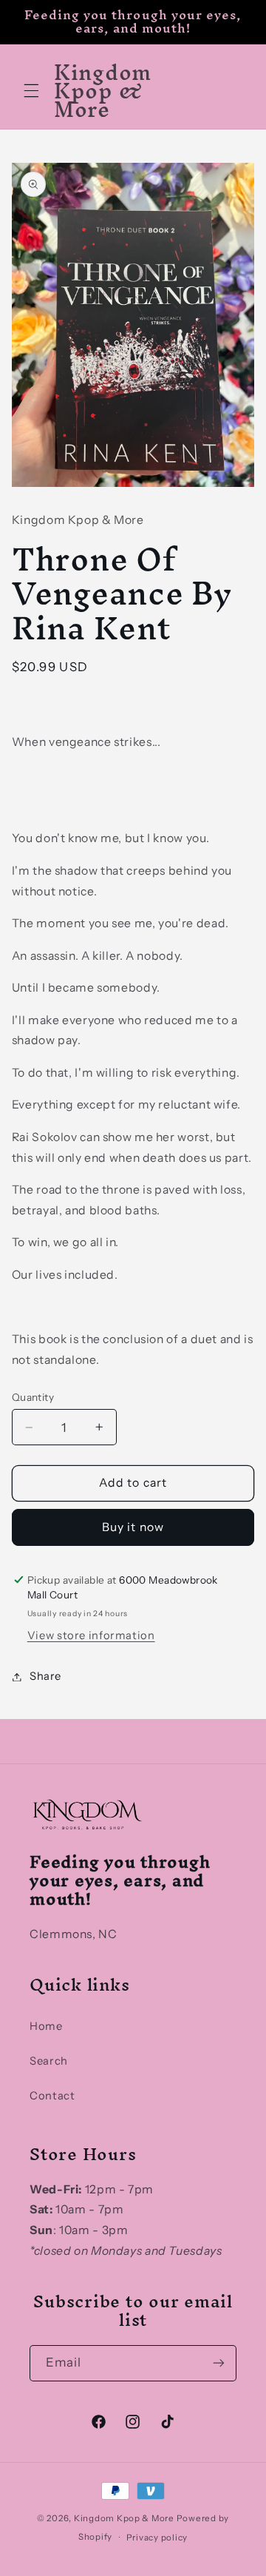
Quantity (33, 1397)
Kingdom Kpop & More (124, 2518)
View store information (91, 1635)
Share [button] (45, 1676)
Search (49, 2061)
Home (46, 2026)
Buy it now (133, 1527)
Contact (52, 2096)
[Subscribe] (219, 2363)
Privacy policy (157, 2538)
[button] (31, 91)
